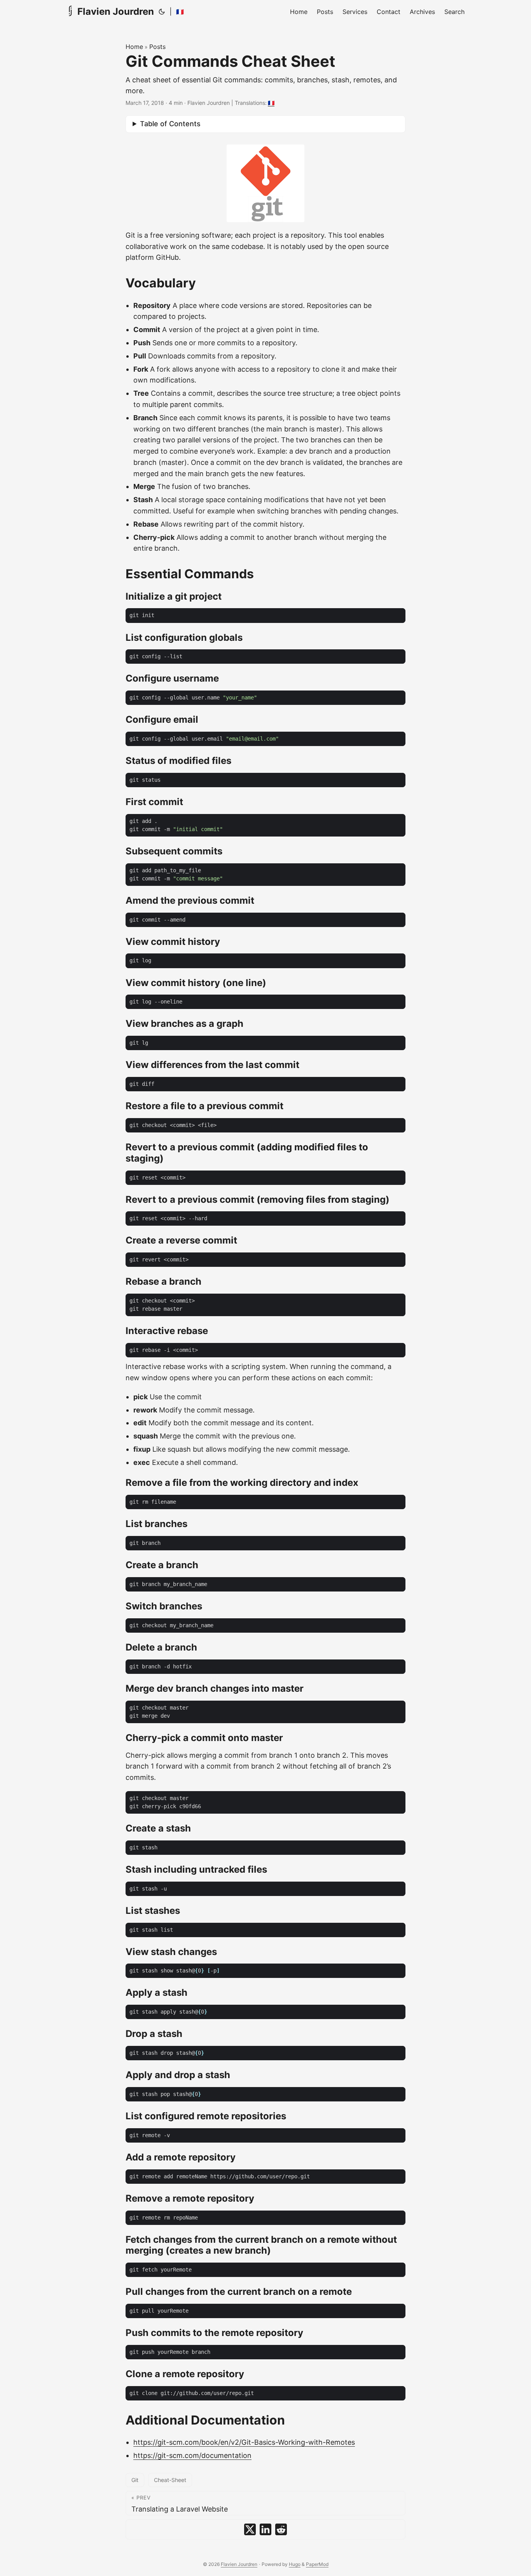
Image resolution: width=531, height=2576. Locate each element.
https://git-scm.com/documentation (192, 2455)
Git (135, 2480)
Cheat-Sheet (170, 2480)
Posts (157, 47)
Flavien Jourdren (116, 11)
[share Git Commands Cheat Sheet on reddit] (281, 2529)
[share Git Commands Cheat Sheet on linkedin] (265, 2529)
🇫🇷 (180, 12)
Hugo (295, 2564)
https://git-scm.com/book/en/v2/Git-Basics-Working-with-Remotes (244, 2442)
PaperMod (317, 2564)
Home (134, 47)
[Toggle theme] (162, 12)
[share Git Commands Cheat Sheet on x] (250, 2529)
